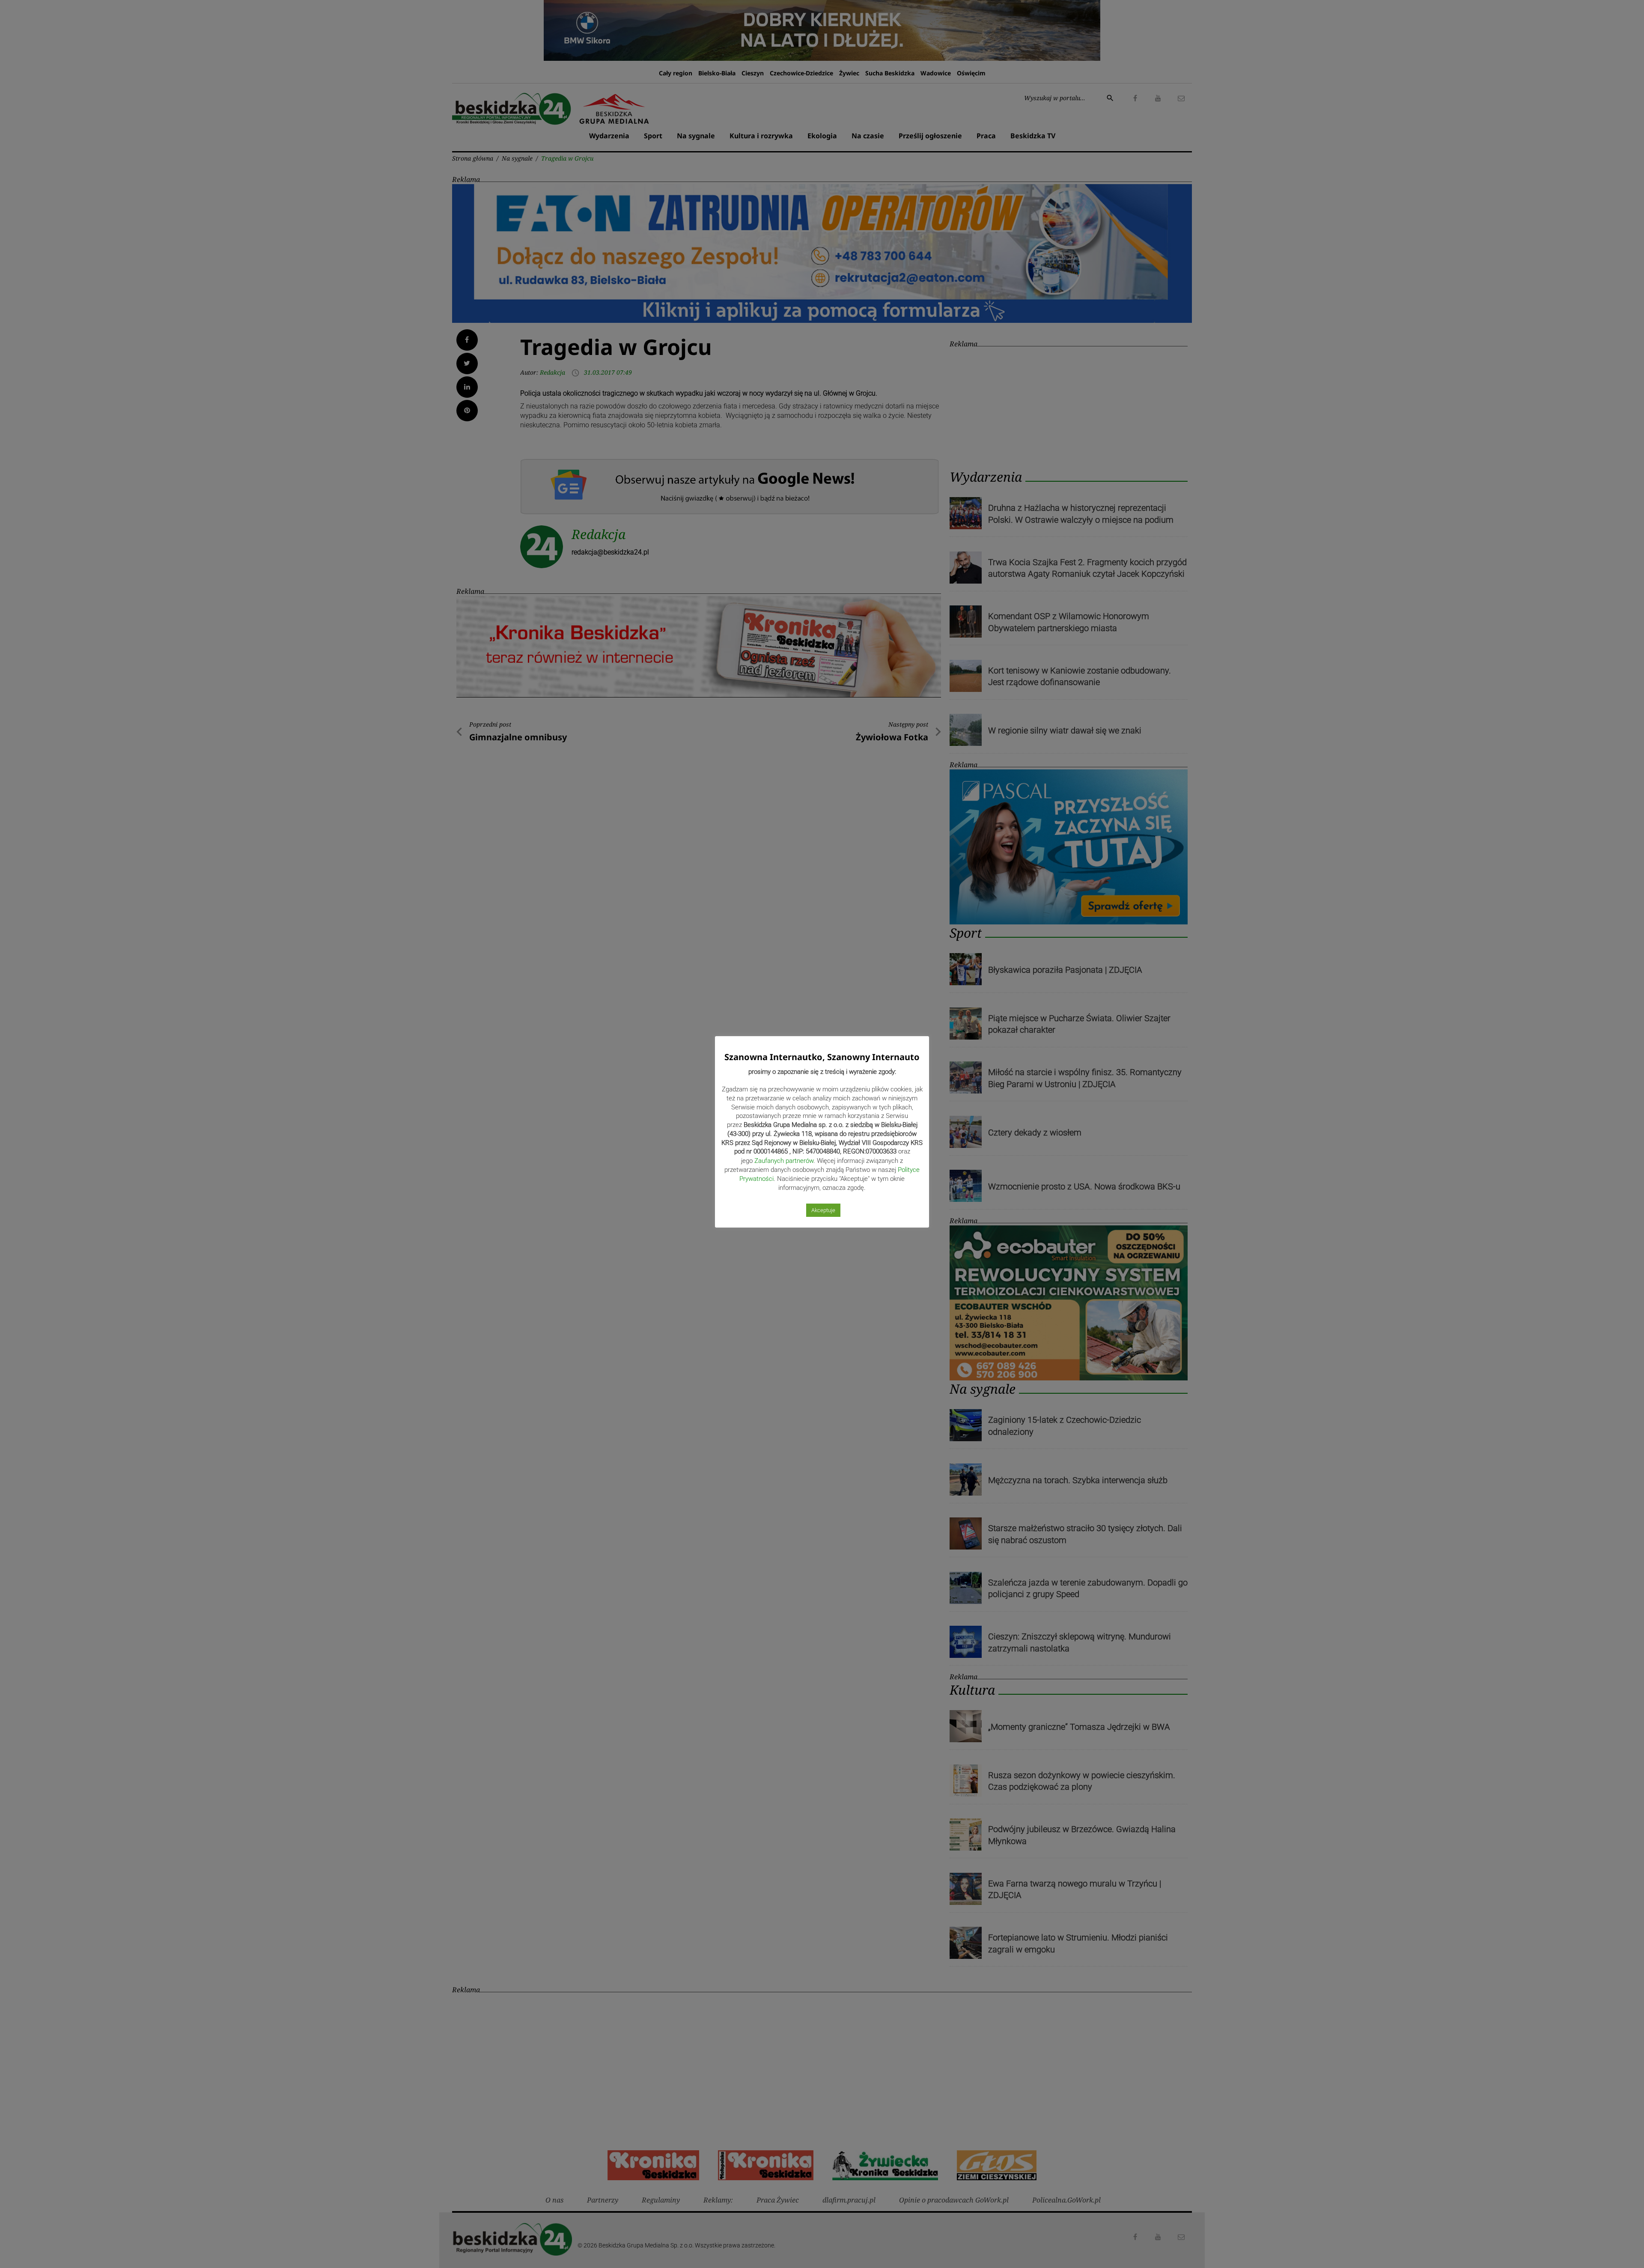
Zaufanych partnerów (784, 1161)
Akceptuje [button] (823, 1210)
